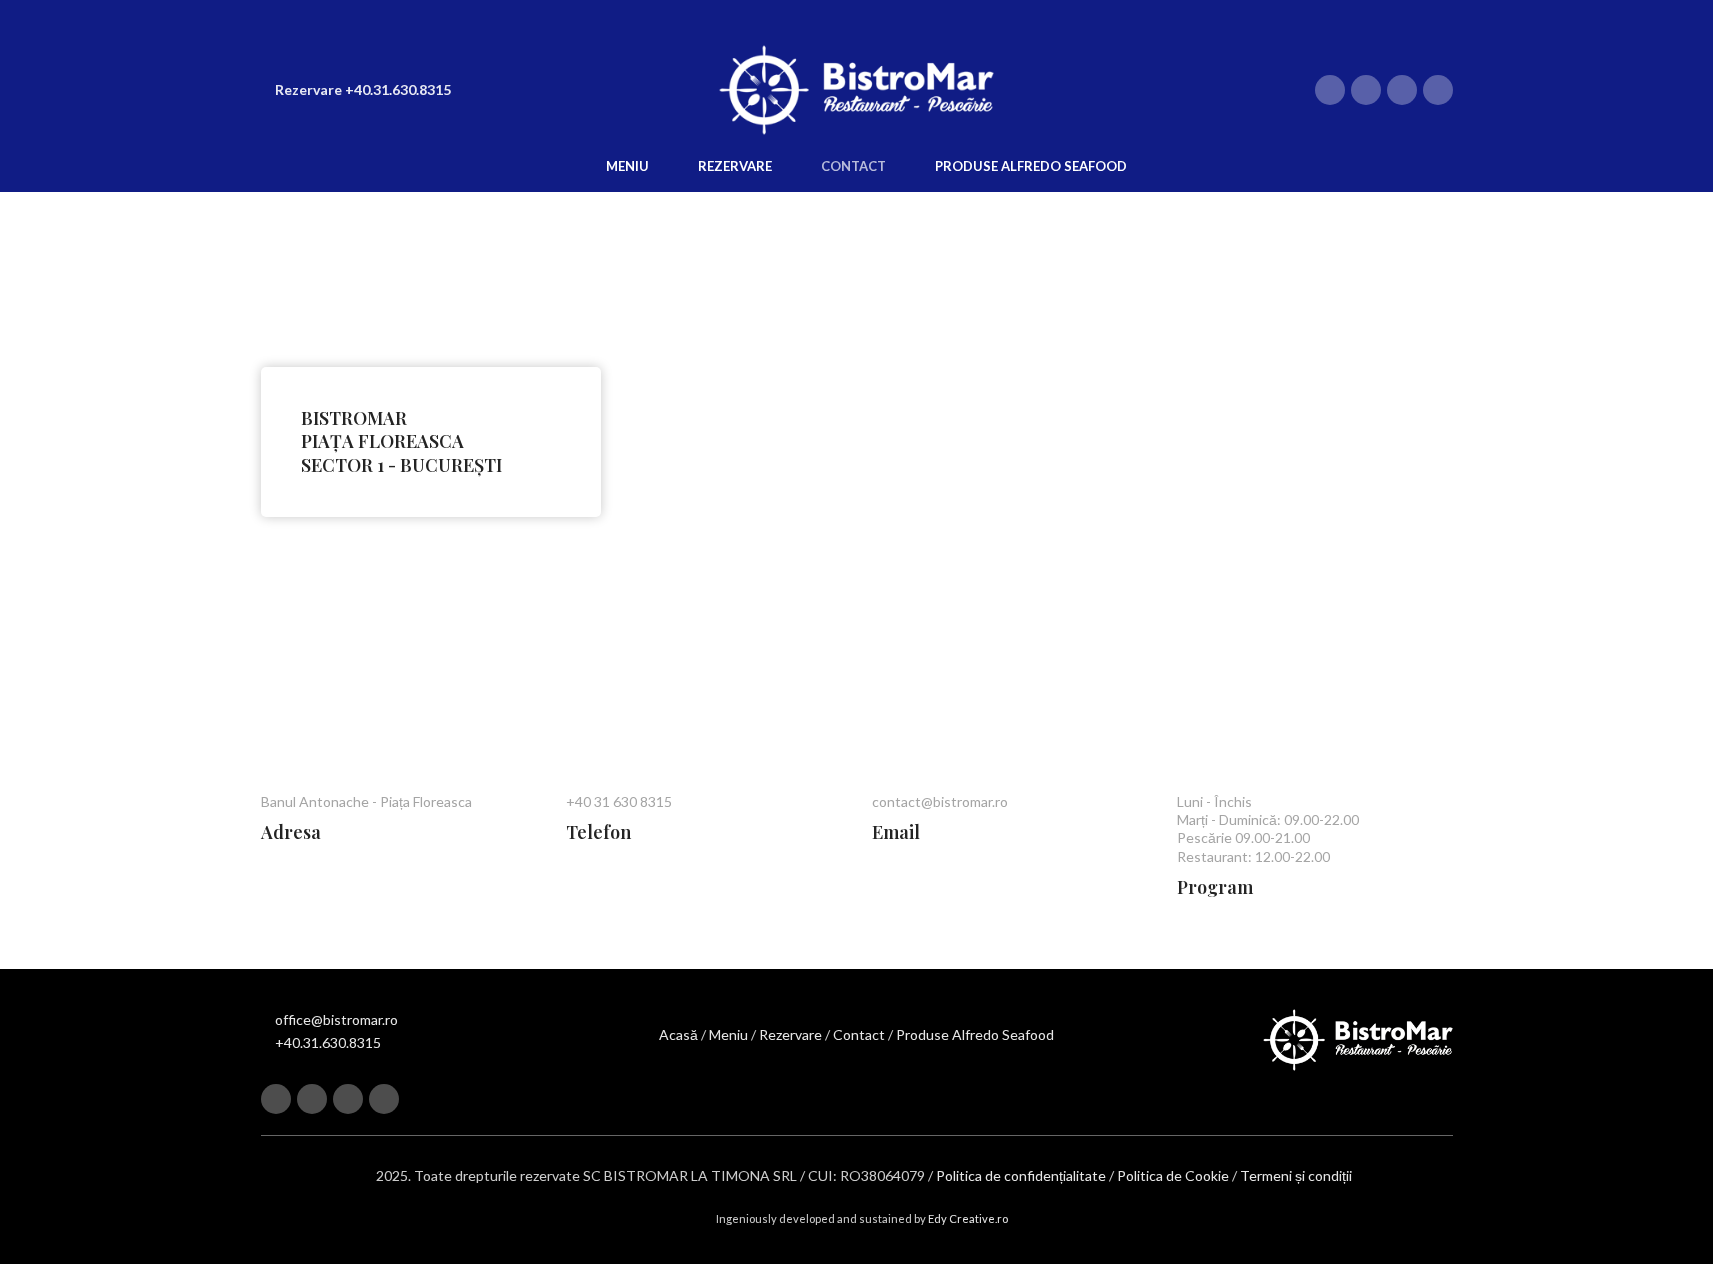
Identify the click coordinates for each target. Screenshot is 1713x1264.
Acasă (678, 1034)
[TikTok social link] (1438, 90)
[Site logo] (857, 88)
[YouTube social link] (1402, 90)
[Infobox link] (431, 442)
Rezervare (790, 1034)
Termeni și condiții (1296, 1175)
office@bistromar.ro (336, 1019)
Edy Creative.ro (968, 1218)
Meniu (728, 1034)
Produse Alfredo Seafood (975, 1034)
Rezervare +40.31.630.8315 (363, 89)
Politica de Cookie (1173, 1175)
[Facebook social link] (1330, 90)
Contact (859, 1034)
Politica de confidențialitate (1021, 1175)
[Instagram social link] (1366, 90)
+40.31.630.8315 (328, 1042)
